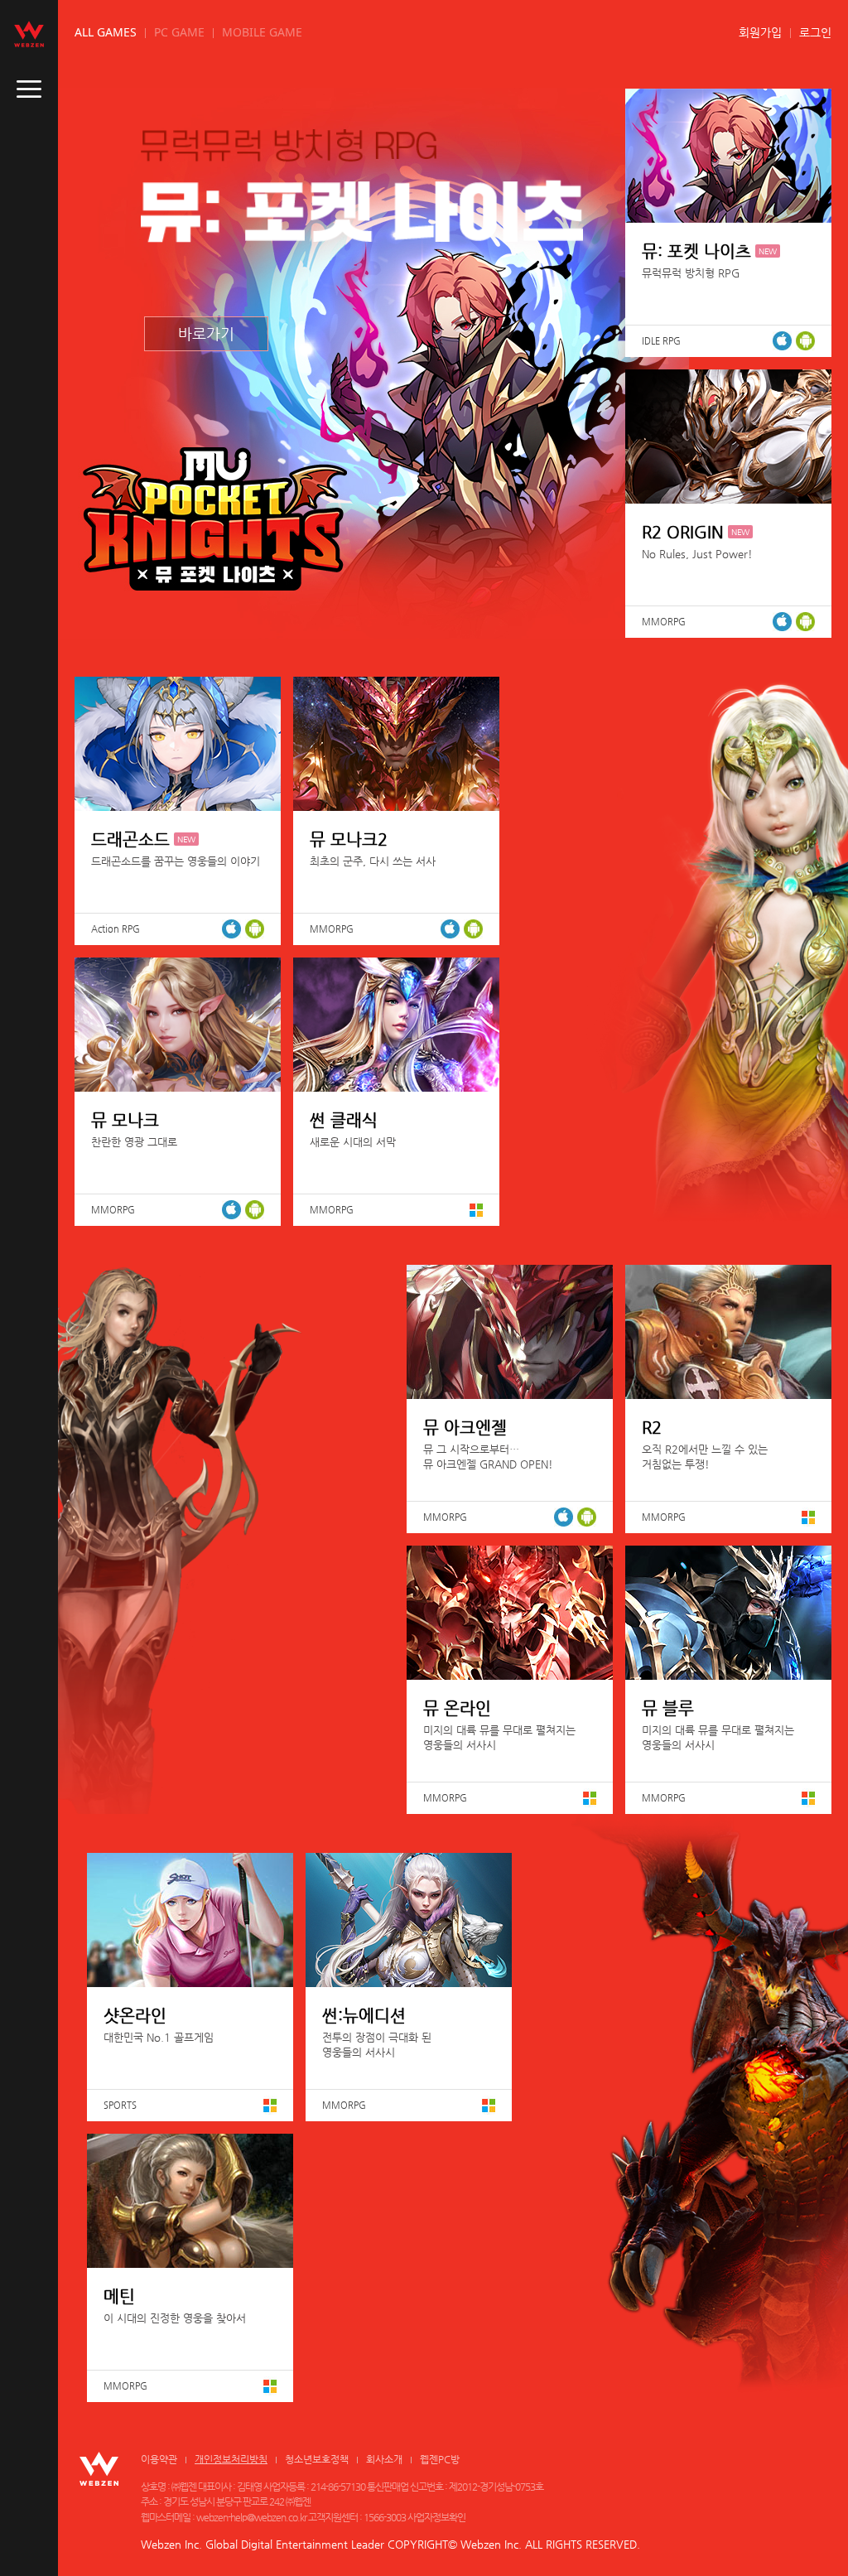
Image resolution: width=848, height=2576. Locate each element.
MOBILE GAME (262, 32)
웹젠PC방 (440, 2459)
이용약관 (159, 2459)
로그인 (815, 32)
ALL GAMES (106, 32)
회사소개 (384, 2459)
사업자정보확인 (436, 2517)
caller (29, 89)
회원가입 (760, 32)
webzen (29, 34)
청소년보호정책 (317, 2459)
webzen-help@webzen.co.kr (251, 2517)
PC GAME (179, 32)
